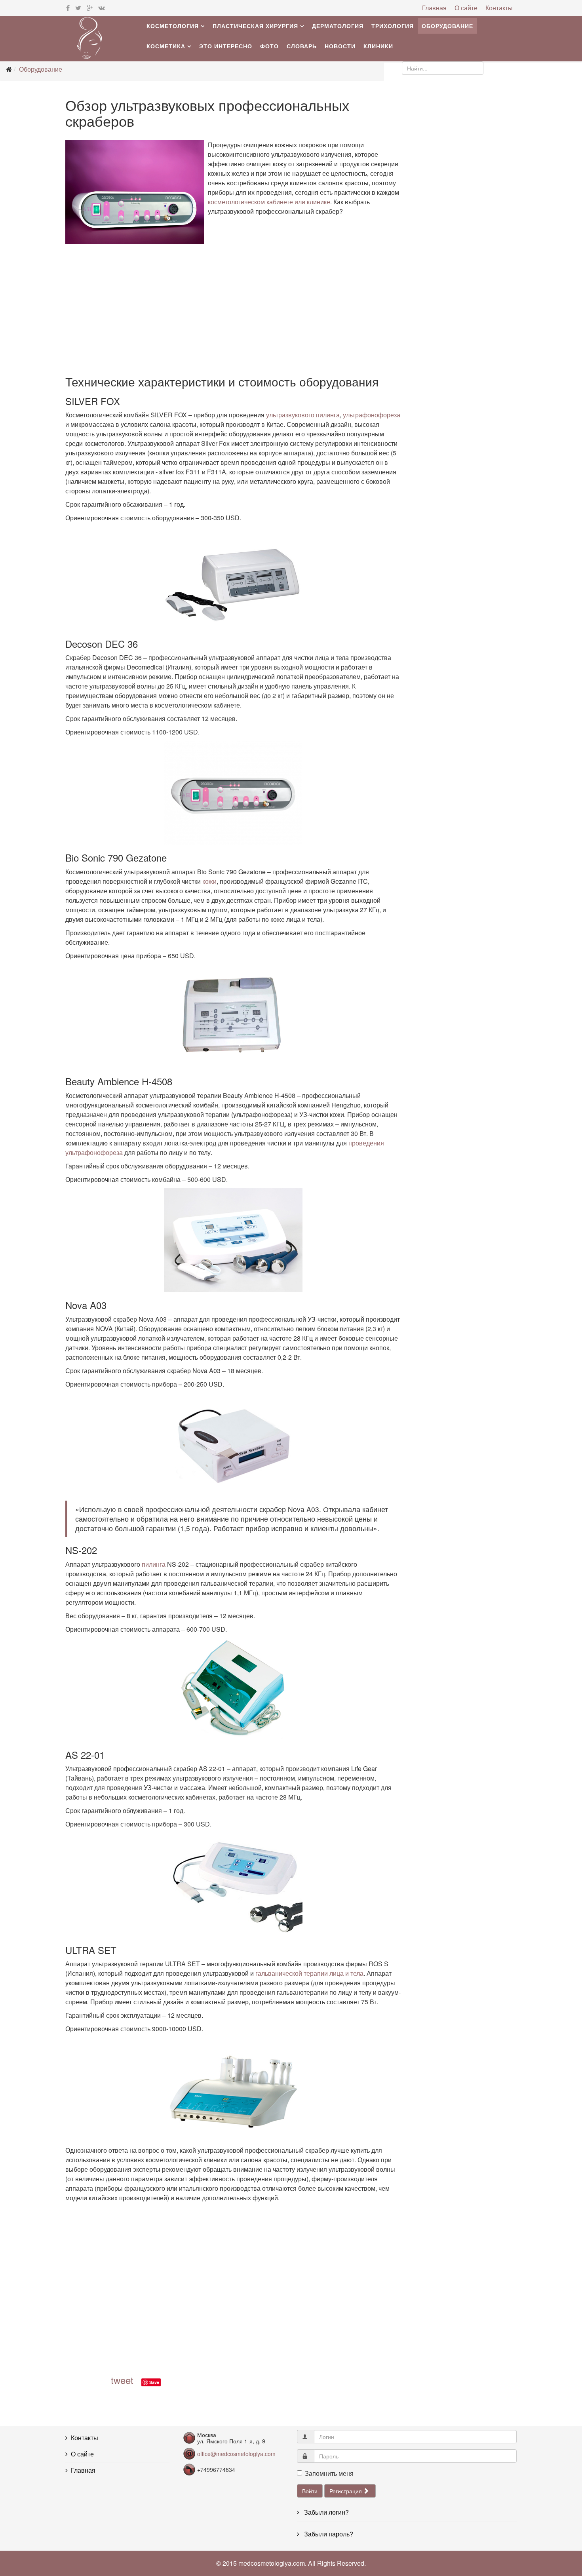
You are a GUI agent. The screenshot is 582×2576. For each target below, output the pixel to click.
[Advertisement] (233, 312)
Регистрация (346, 2491)
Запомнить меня (329, 2473)
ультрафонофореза (372, 415)
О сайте (466, 8)
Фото (269, 46)
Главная (434, 8)
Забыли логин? (326, 2512)
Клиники (378, 46)
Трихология (393, 26)
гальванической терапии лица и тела (309, 1973)
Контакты (499, 8)
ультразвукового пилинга (303, 415)
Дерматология (338, 26)
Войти (310, 2491)
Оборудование (447, 26)
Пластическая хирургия (255, 26)
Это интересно (226, 46)
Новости (340, 46)
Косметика (166, 46)
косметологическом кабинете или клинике (269, 202)
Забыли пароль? (328, 2534)
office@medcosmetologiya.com (236, 2454)
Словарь (302, 46)
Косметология (173, 26)
